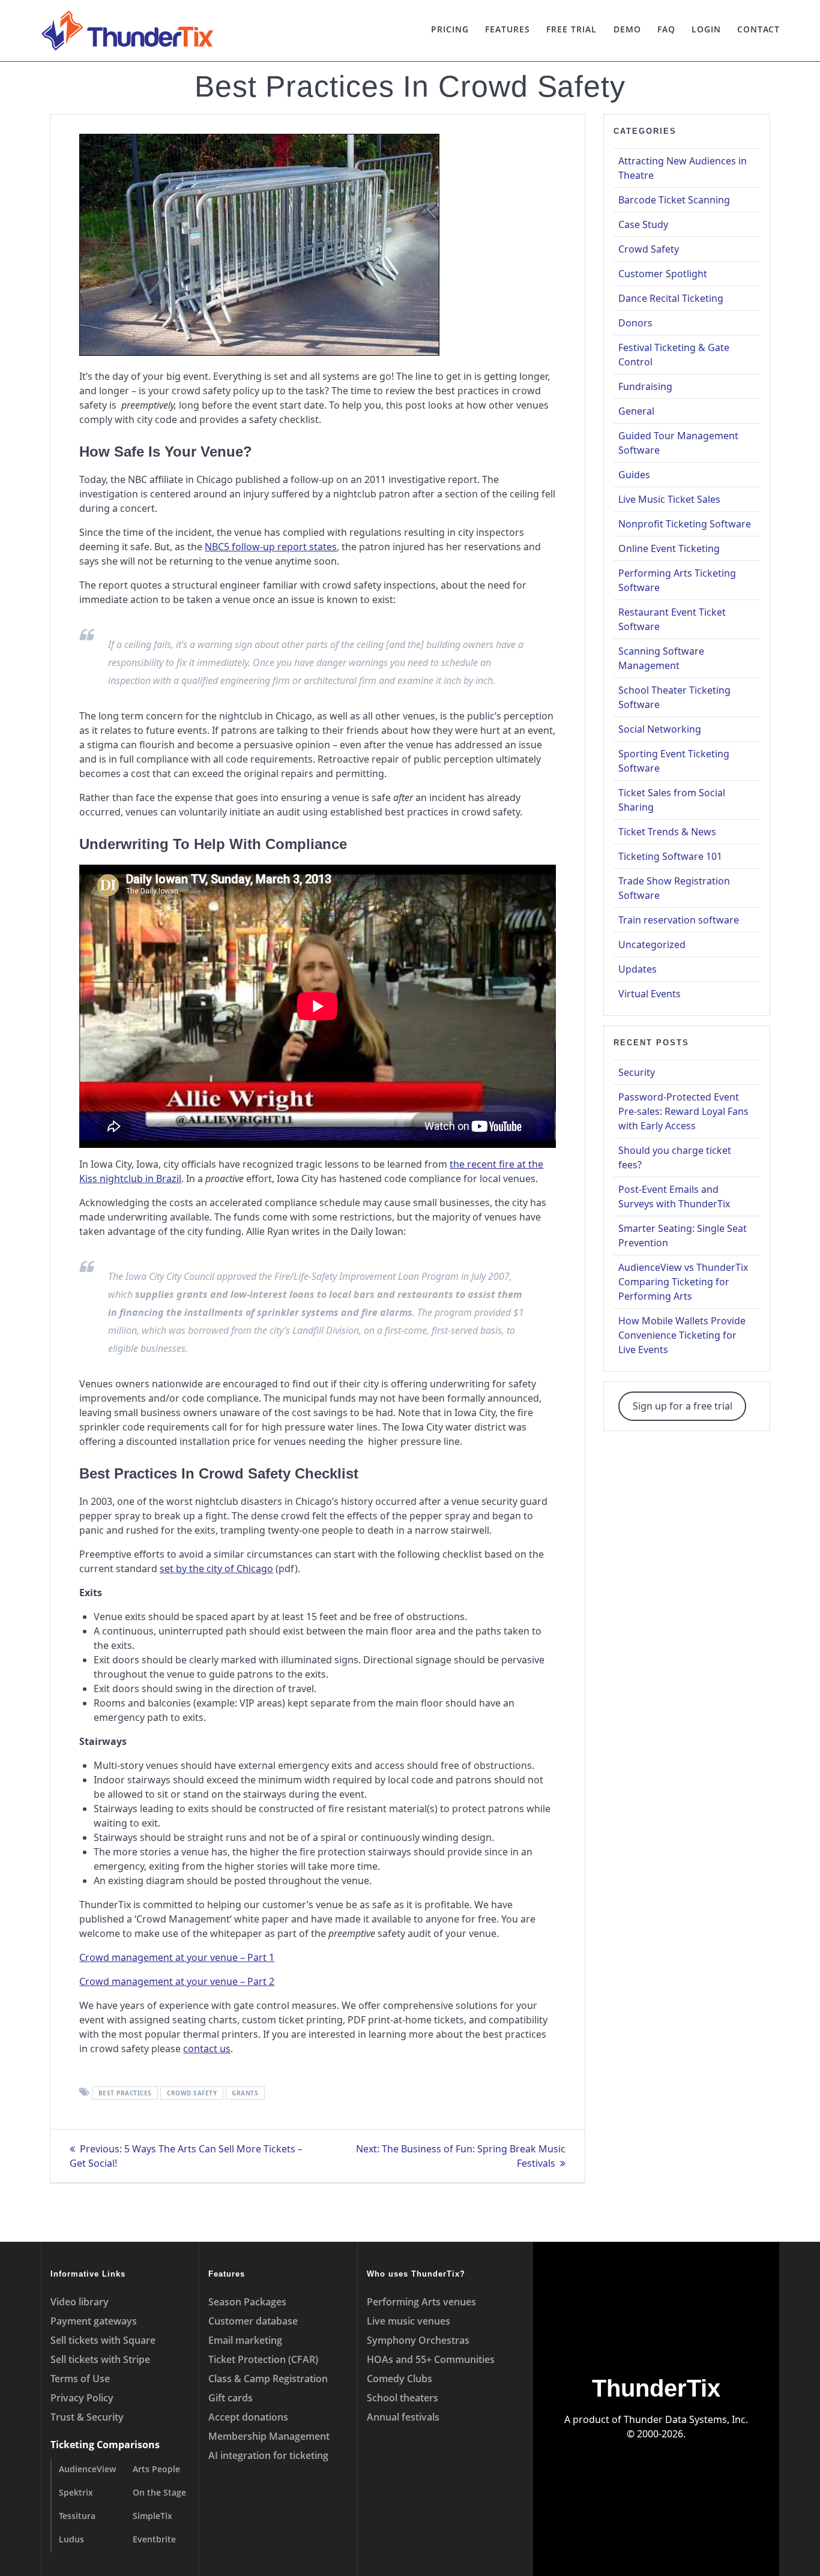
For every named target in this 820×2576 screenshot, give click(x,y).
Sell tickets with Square (103, 2340)
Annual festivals (403, 2417)
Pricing (450, 29)
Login (706, 29)
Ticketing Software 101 (670, 856)
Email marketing (245, 2340)
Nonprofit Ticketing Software (685, 524)
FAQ (666, 29)
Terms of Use (80, 2379)
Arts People (156, 2469)
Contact (758, 29)
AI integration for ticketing (268, 2455)
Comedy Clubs (399, 2379)
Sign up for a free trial (683, 1406)
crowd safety (192, 2093)
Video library (80, 2302)
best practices (125, 2093)
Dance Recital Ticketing (671, 298)
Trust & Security (87, 2417)
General (636, 411)
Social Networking (660, 729)
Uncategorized (652, 944)
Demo (627, 29)
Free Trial (571, 29)
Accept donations (248, 2417)
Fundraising (645, 386)
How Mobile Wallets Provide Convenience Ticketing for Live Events (682, 1335)
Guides (634, 475)
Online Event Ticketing (669, 548)
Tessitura (77, 2516)
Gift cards (231, 2398)
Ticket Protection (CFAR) (263, 2359)
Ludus (71, 2539)
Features (508, 29)
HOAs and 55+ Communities (431, 2359)
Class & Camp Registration (268, 2379)
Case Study (643, 224)
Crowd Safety (649, 249)
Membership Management (269, 2436)
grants (245, 2093)
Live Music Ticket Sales (669, 499)
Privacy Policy (82, 2398)
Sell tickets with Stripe (100, 2359)
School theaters (402, 2398)
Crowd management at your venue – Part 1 (177, 1957)
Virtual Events (650, 994)
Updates (638, 969)
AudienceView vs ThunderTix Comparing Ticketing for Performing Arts (683, 1282)
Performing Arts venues (421, 2302)
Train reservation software (679, 920)
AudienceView (87, 2469)
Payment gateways (94, 2321)
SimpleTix (152, 2516)
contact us (207, 2049)
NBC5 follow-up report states (271, 547)
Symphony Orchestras (418, 2340)
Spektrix (76, 2492)
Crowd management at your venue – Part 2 (177, 1981)
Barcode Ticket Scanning (674, 200)
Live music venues (408, 2321)
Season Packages (247, 2302)
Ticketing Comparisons (105, 2445)
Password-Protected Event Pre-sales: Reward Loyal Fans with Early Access (683, 1111)
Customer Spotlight (663, 274)
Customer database (253, 2321)
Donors (635, 323)
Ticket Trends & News (667, 832)
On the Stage (159, 2492)
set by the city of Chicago (216, 1569)
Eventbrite (154, 2539)
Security (637, 1072)
